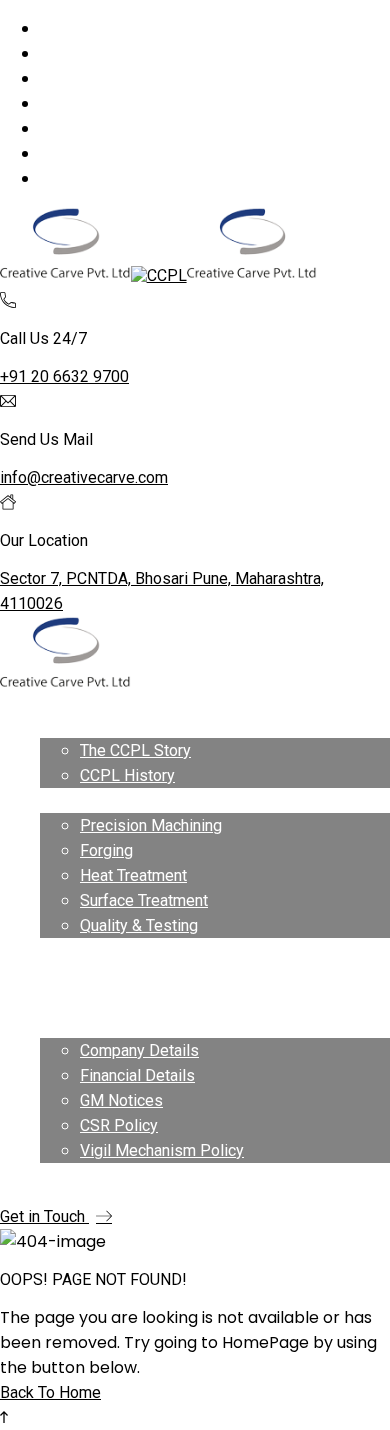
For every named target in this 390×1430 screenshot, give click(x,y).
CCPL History (127, 775)
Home (61, 725)
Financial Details (137, 1075)
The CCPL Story (135, 750)
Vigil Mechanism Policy (162, 1150)
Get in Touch (44, 1216)
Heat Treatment (133, 875)
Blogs (60, 1000)
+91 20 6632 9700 (64, 376)
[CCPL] (65, 275)
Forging (106, 850)
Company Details (139, 1050)
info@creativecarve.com (84, 477)
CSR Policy (119, 1125)
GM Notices (121, 1100)
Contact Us (78, 1175)
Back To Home (50, 1392)
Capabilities (81, 800)
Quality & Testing (139, 925)
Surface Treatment (144, 900)
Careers (67, 975)
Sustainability (87, 950)
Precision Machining (151, 825)
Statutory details (97, 1025)
